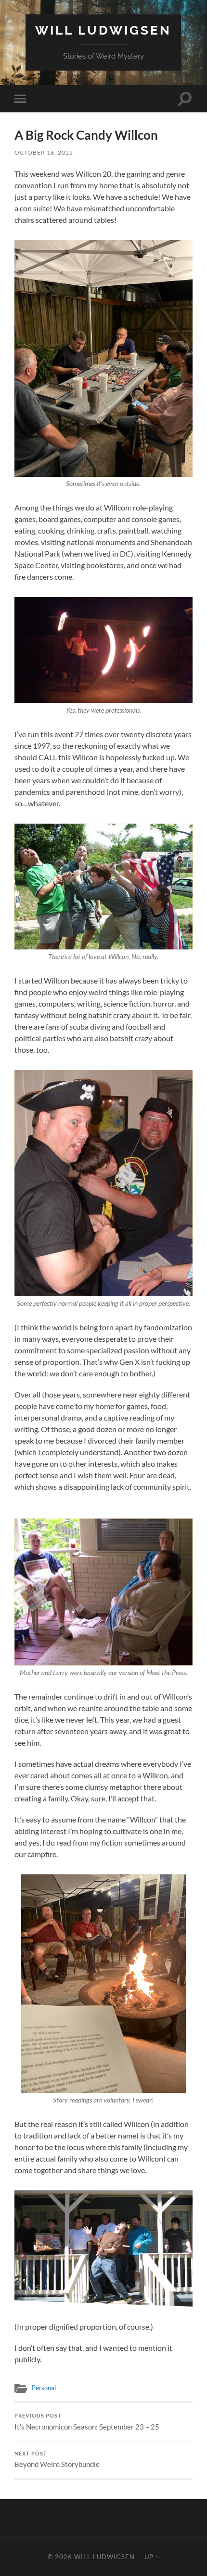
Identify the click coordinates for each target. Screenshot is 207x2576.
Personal (44, 2388)
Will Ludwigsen (103, 30)
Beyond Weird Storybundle (57, 2460)
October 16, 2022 (44, 152)
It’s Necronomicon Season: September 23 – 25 (87, 2422)
